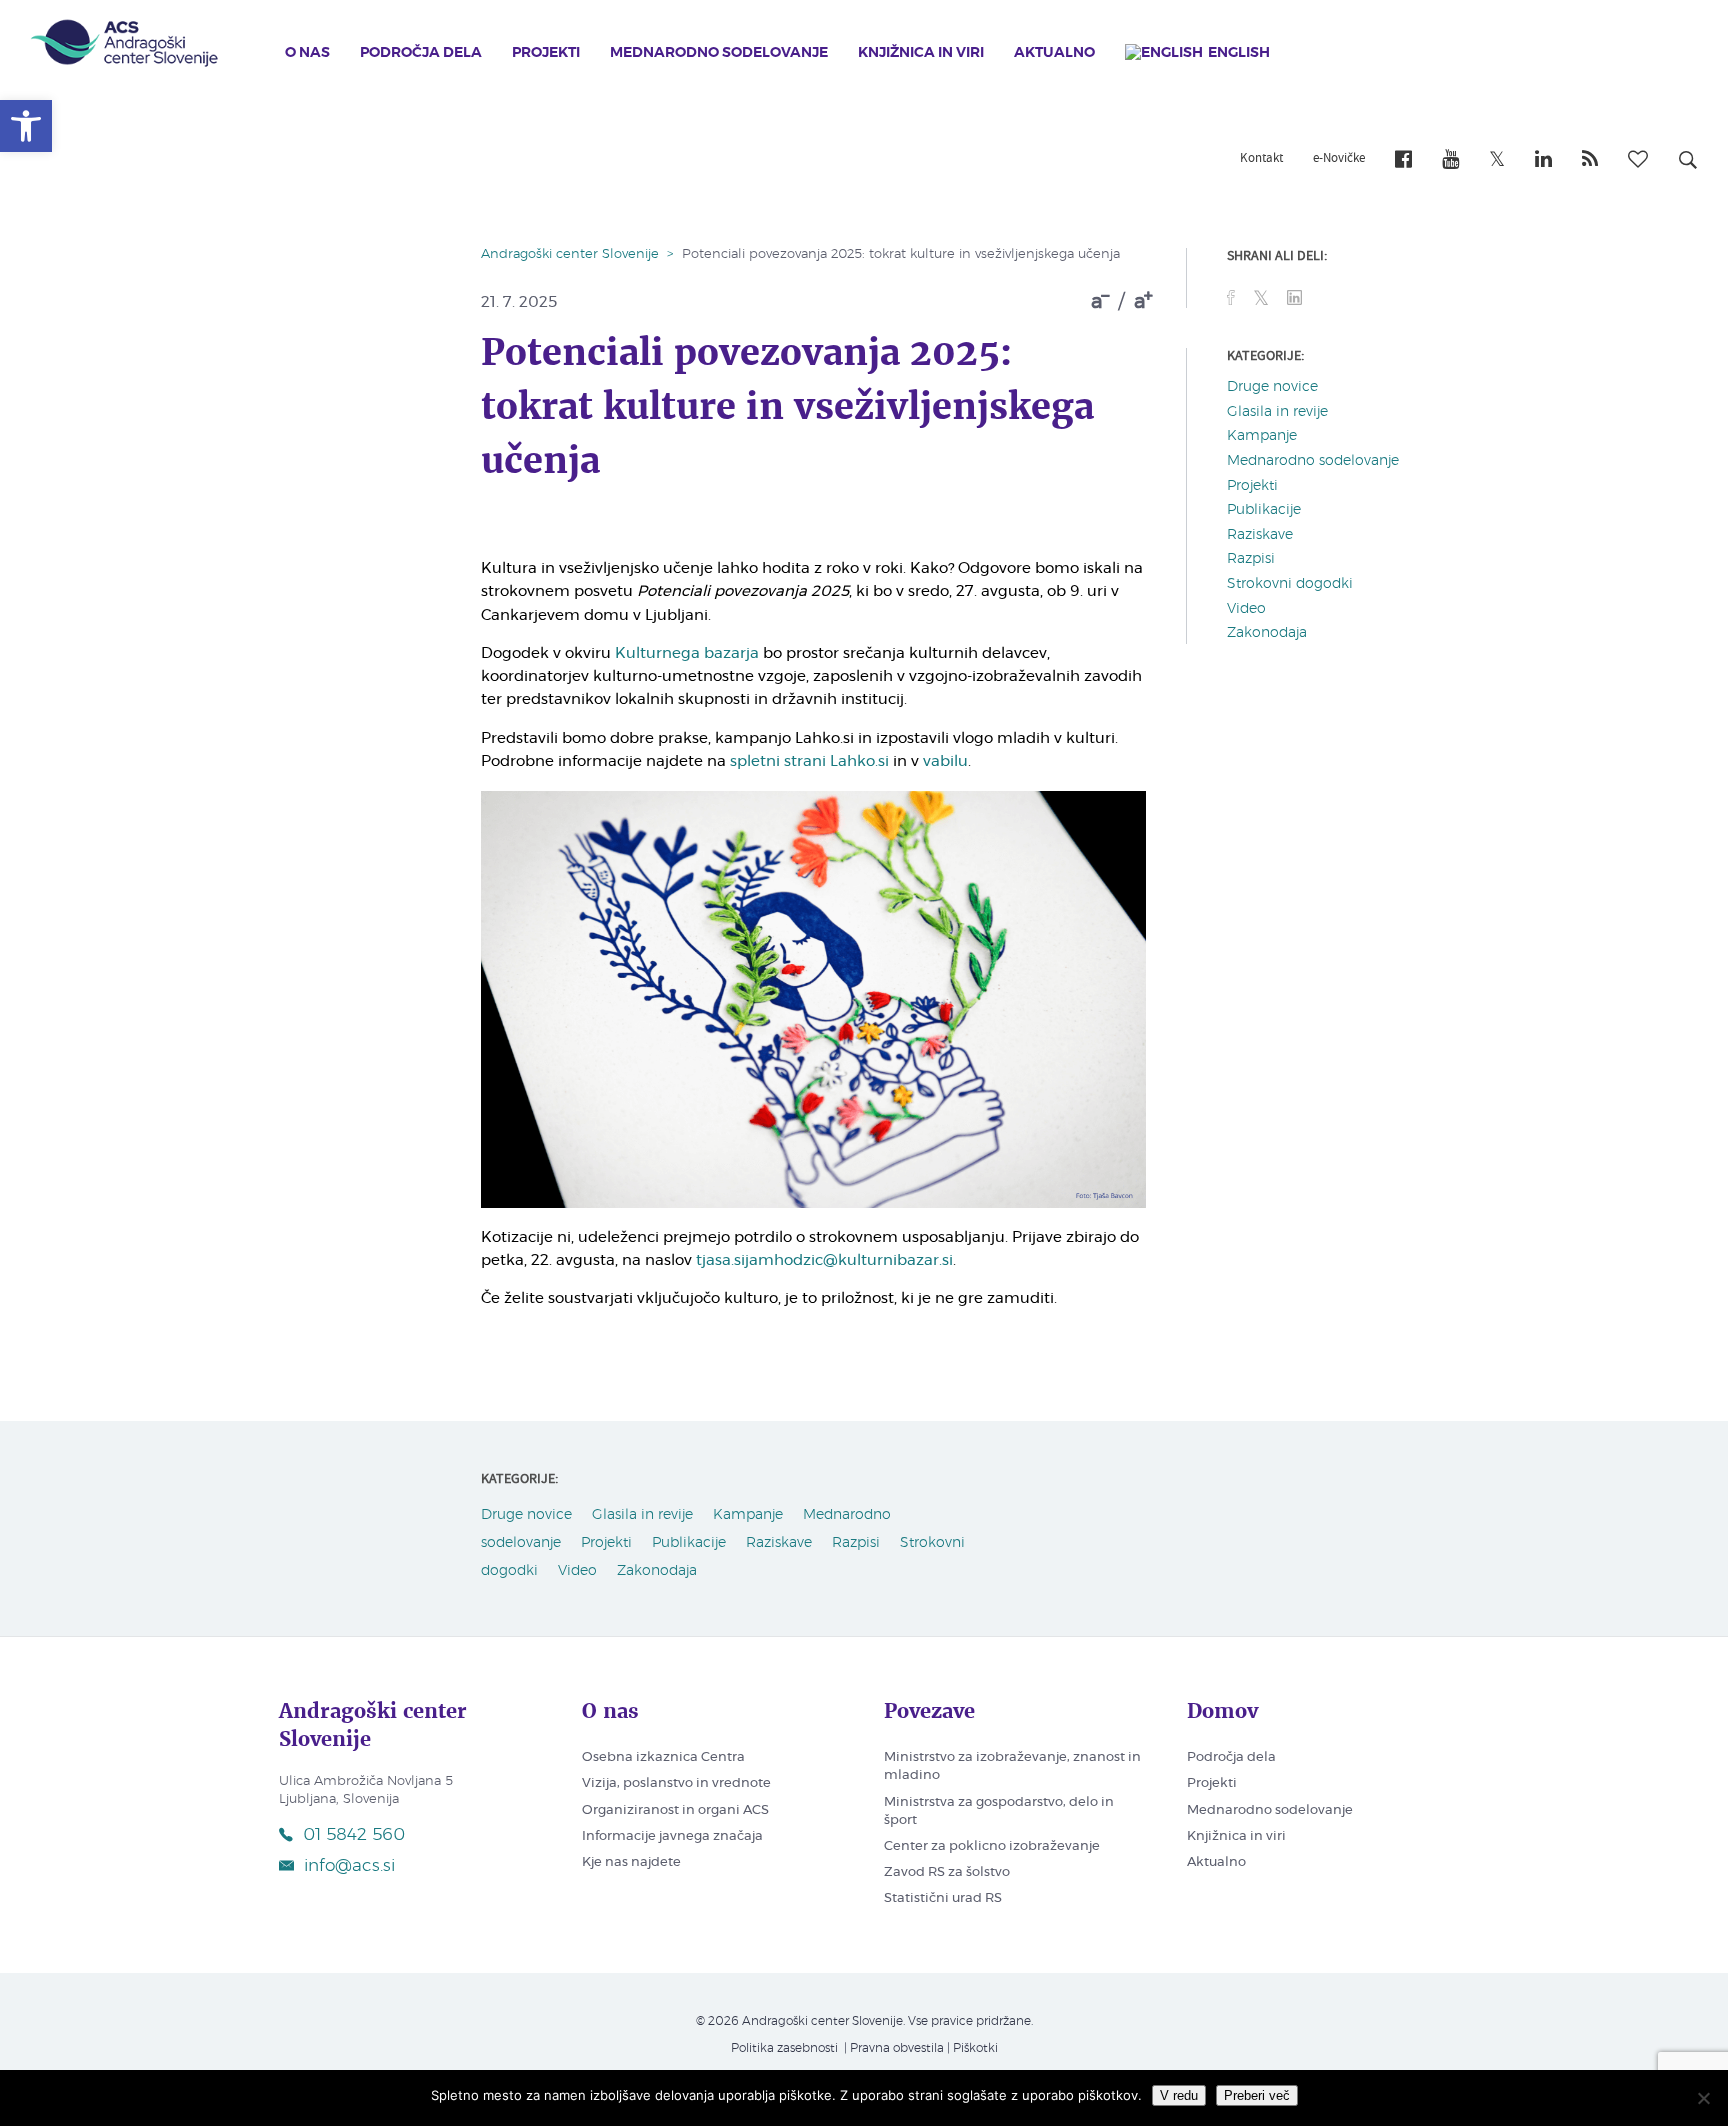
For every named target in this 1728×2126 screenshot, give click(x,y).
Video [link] (1246, 609)
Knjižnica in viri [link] (921, 53)
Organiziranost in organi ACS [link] (675, 1810)
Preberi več (1257, 2095)
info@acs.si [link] (349, 1865)
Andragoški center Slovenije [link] (570, 254)
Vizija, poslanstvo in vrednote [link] (676, 1783)
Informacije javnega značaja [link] (672, 1836)
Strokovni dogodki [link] (1290, 584)
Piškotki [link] (975, 2048)
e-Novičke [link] (1339, 159)
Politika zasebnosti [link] (784, 2048)
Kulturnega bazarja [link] (687, 653)
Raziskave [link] (1260, 535)
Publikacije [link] (1264, 510)
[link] (26, 126)
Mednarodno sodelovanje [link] (719, 53)
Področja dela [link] (421, 53)
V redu (1179, 2095)
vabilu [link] (945, 761)
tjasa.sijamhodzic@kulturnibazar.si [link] (824, 1260)
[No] (1703, 2098)
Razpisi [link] (1251, 559)
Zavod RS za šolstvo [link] (947, 1872)
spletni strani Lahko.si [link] (809, 761)
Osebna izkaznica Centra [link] (663, 1757)
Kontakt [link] (1261, 159)
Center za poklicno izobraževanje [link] (992, 1846)
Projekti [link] (546, 53)
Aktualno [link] (1054, 53)
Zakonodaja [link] (1267, 633)
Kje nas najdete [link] (631, 1862)
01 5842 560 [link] (354, 1834)
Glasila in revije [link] (1277, 412)
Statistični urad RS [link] (943, 1898)
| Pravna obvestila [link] (892, 2048)
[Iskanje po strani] (1688, 163)
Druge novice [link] (1272, 387)
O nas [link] (307, 53)
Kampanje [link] (1262, 436)
